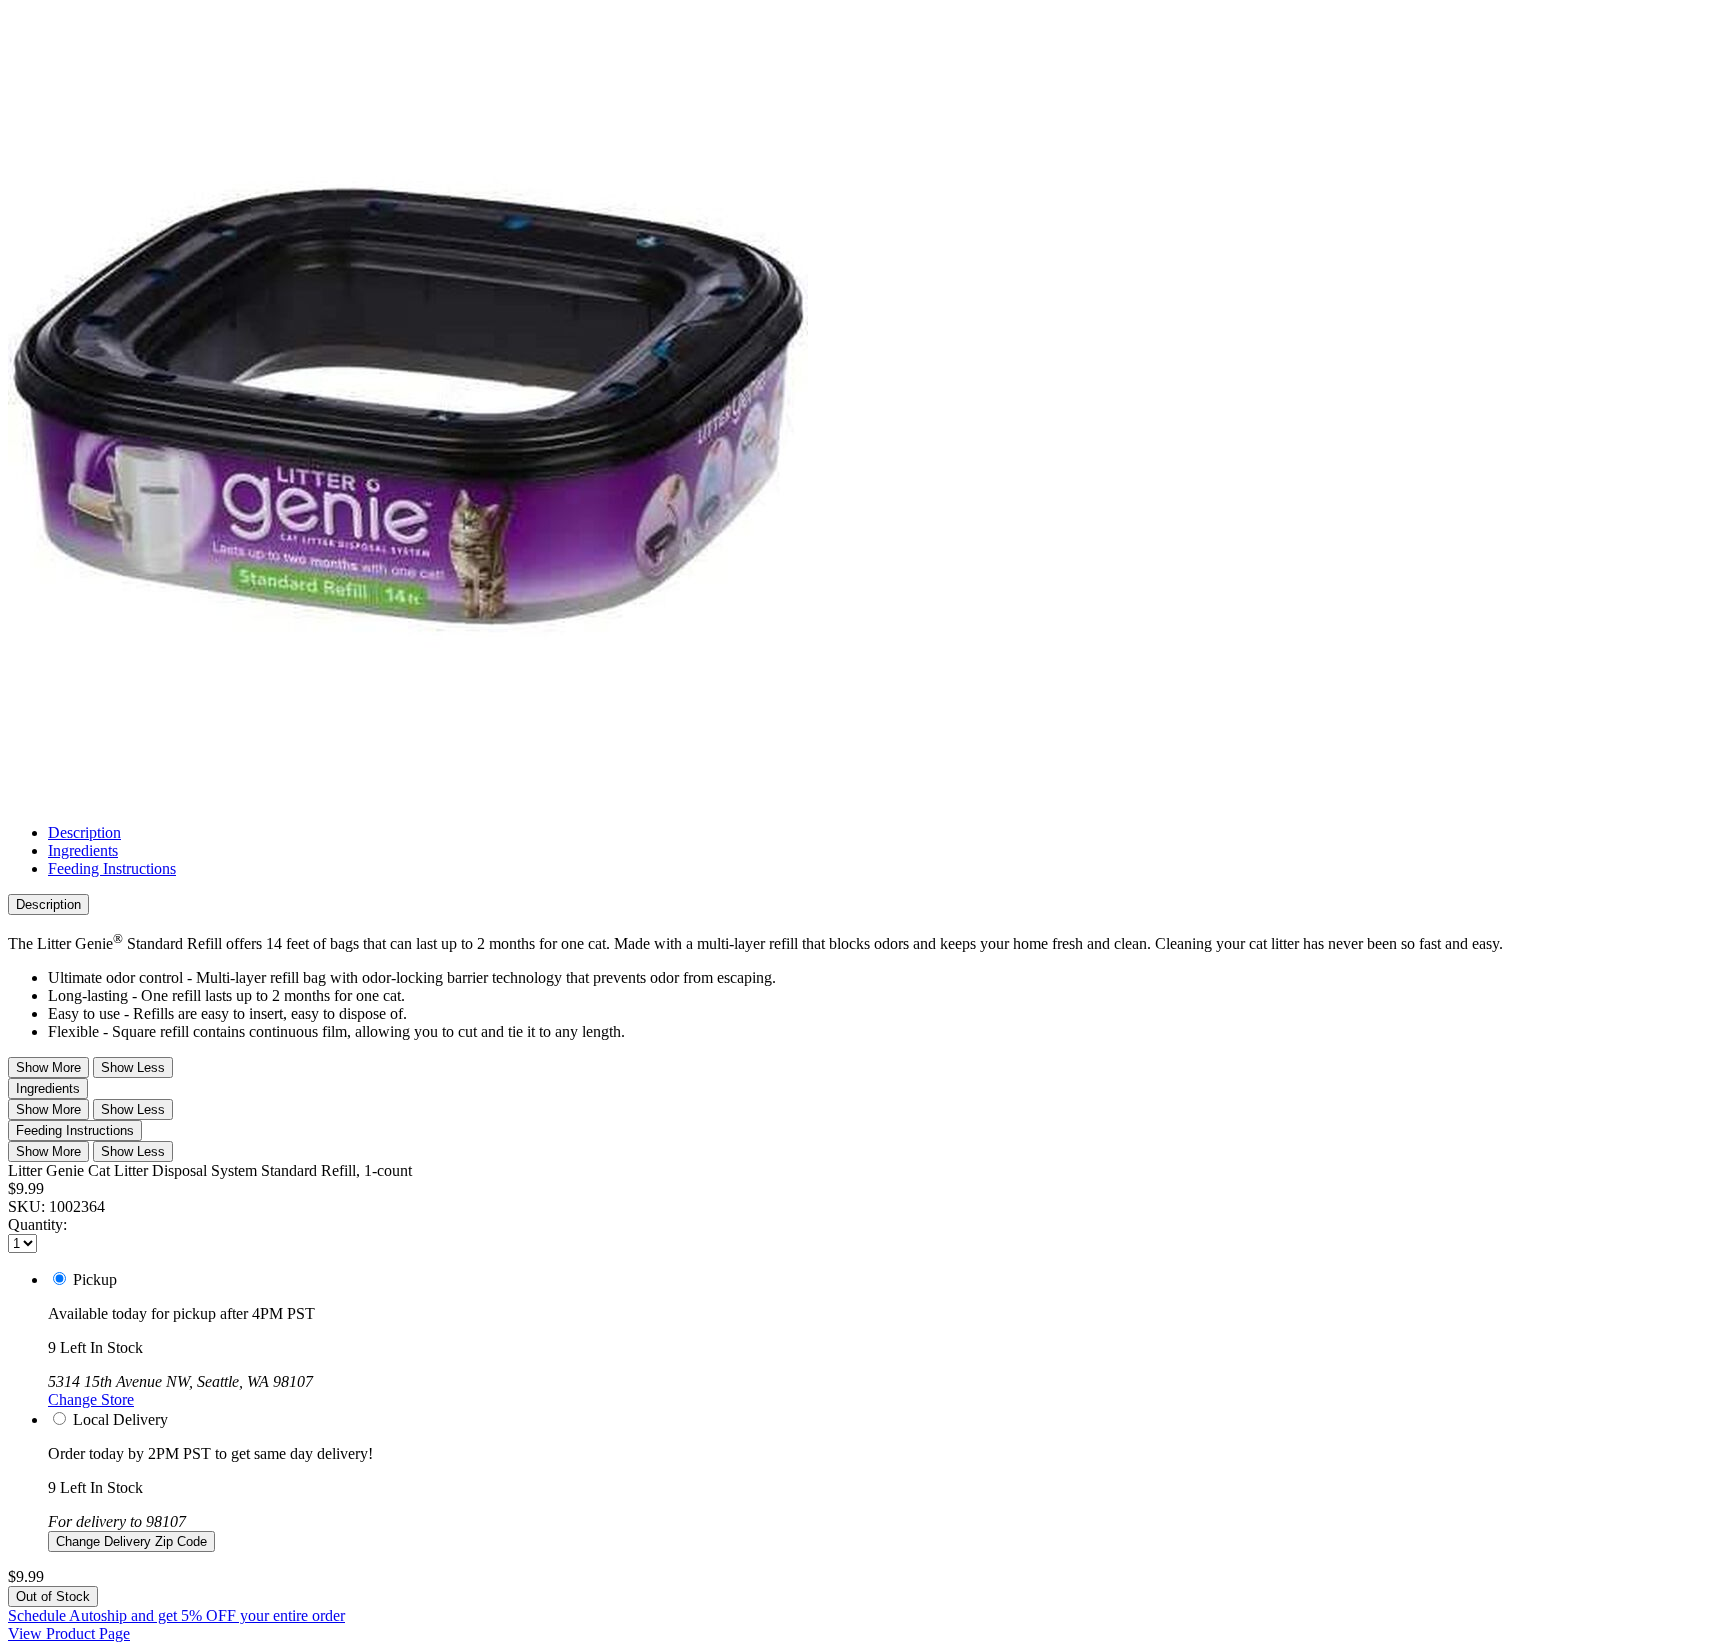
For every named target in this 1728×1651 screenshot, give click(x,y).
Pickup (95, 1279)
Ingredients (83, 850)
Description (84, 832)
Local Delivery (120, 1419)
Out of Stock (53, 1596)
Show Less (133, 1067)
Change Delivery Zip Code (131, 1541)
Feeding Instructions (112, 868)
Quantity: (37, 1224)
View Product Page (69, 1633)
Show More (48, 1067)
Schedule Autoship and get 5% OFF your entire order (176, 1615)
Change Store (91, 1399)
